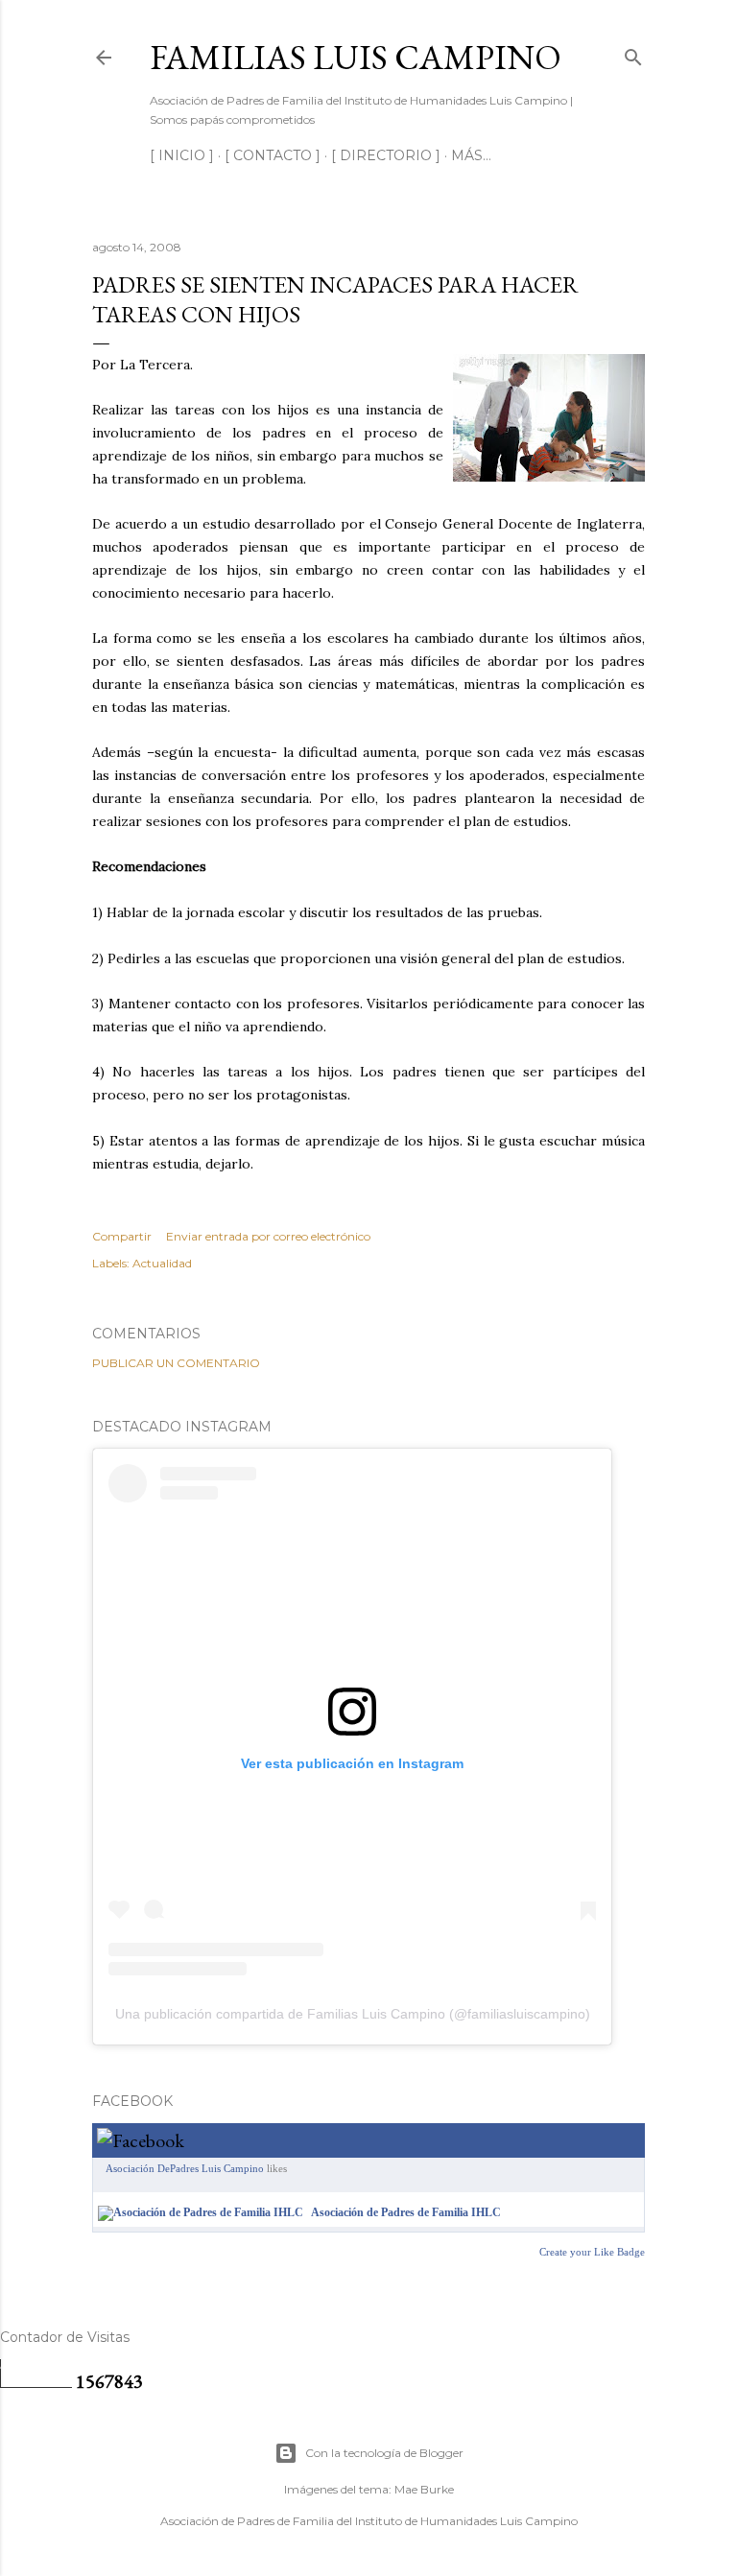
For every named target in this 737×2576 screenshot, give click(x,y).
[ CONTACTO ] (273, 155)
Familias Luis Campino (356, 57)
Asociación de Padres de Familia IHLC (406, 2212)
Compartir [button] (122, 1236)
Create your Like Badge (592, 2252)
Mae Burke (424, 2489)
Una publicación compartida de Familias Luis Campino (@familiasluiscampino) (353, 2014)
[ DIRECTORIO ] (386, 155)
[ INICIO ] (182, 155)
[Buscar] (633, 53)
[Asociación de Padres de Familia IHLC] (201, 2212)
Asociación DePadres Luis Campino (185, 2168)
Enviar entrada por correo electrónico (268, 1236)
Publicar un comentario (176, 1363)
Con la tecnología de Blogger (384, 2453)
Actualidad (162, 1263)
